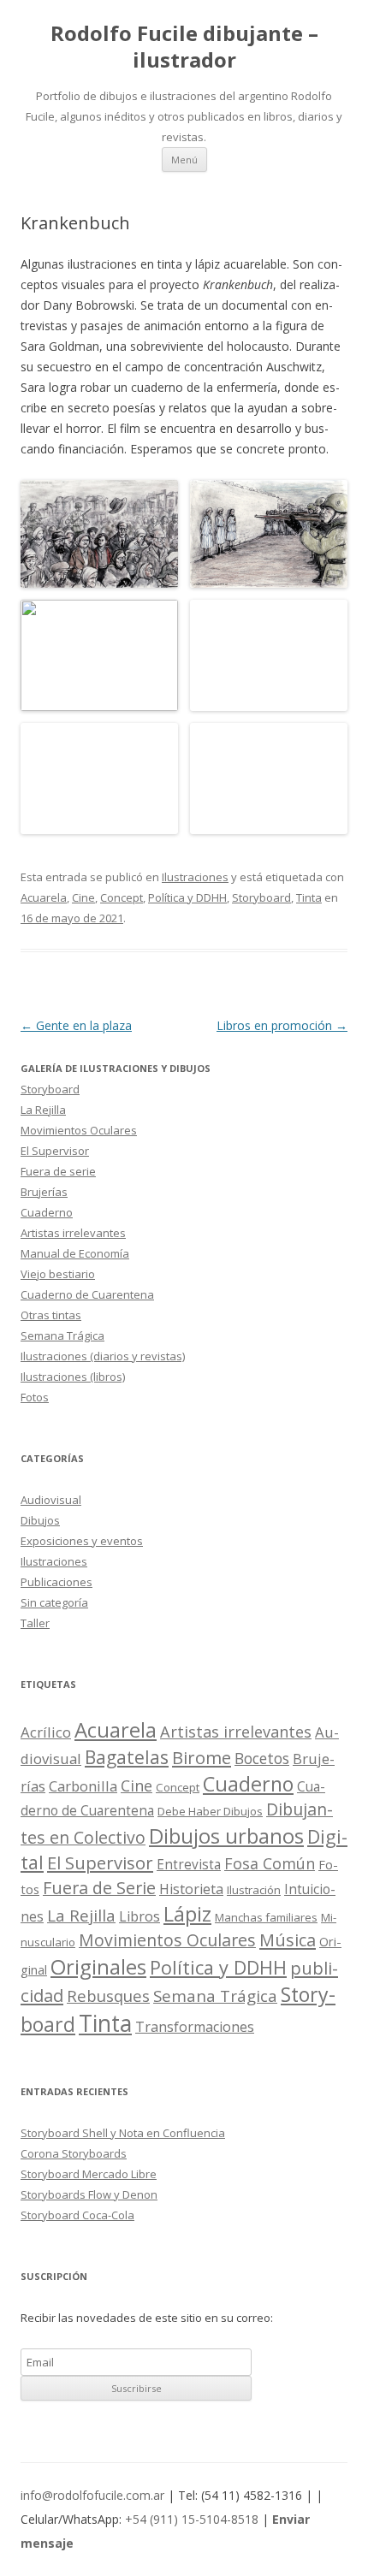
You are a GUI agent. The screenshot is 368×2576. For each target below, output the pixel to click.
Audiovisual (51, 1500)
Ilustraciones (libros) (73, 1377)
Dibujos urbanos (226, 1836)
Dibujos (40, 1520)
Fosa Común (270, 1863)
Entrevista (189, 1865)
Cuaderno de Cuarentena (87, 1294)
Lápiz (187, 1914)
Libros (139, 1916)
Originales (98, 1966)
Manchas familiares (266, 1917)
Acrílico (46, 1732)
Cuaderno (47, 1212)
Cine (83, 897)
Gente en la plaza (76, 1025)
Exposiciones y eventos (82, 1541)
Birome (202, 1758)
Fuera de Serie (99, 1888)
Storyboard (261, 897)
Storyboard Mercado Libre (89, 2174)
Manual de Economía (75, 1253)
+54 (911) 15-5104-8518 (192, 2519)
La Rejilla (43, 1110)
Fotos (35, 1397)
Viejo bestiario (58, 1274)
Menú (184, 160)
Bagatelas (127, 1757)
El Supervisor (55, 1151)
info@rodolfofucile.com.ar (92, 2495)
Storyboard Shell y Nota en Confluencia (123, 2133)
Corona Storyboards (74, 2153)
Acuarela (44, 897)
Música (288, 1940)
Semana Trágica (62, 1335)
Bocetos (262, 1758)
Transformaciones (195, 2027)
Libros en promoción (282, 1025)
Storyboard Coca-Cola (77, 2215)
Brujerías (44, 1192)
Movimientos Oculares (79, 1130)
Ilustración (254, 1890)
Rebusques (108, 1996)
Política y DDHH (187, 897)
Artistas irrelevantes (73, 1233)
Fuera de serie (58, 1171)
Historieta (191, 1889)
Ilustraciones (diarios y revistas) (103, 1356)
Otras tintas (51, 1315)
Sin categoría (54, 1602)
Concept (122, 897)
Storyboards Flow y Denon (89, 2194)
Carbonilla (83, 1786)
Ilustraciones (195, 877)
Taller (35, 1623)
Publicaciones (56, 1582)
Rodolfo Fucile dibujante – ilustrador (184, 47)
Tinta (309, 897)
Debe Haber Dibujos (210, 1811)
